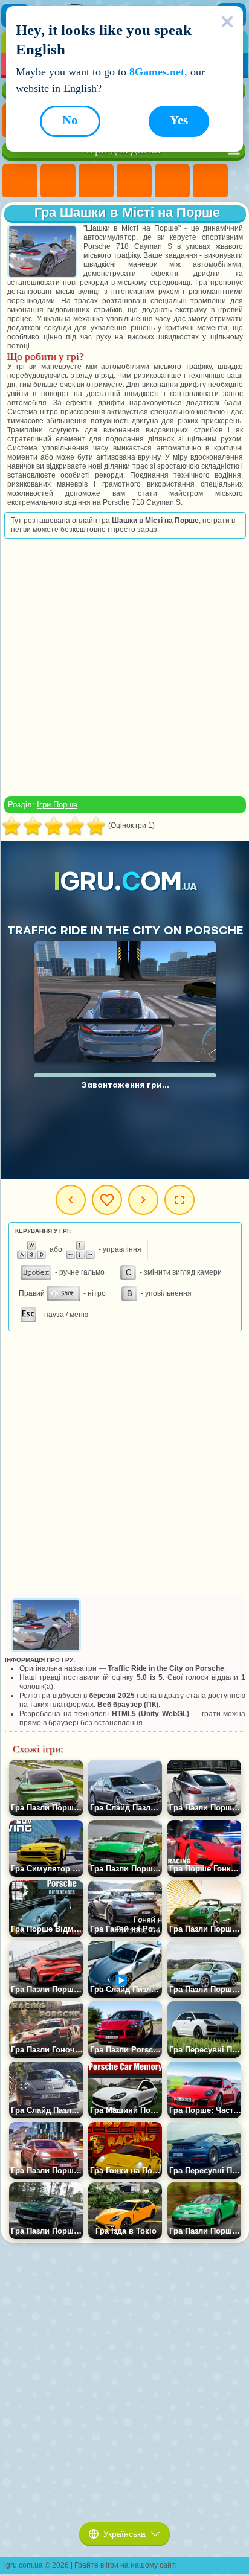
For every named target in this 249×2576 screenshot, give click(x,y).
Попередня (71, 1200)
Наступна (143, 1200)
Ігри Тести (172, 181)
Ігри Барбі (134, 181)
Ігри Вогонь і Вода (96, 181)
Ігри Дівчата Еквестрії (58, 181)
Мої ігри (107, 1200)
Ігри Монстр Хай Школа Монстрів (210, 181)
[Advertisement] (124, 667)
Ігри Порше (57, 805)
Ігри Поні (20, 181)
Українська (124, 2534)
